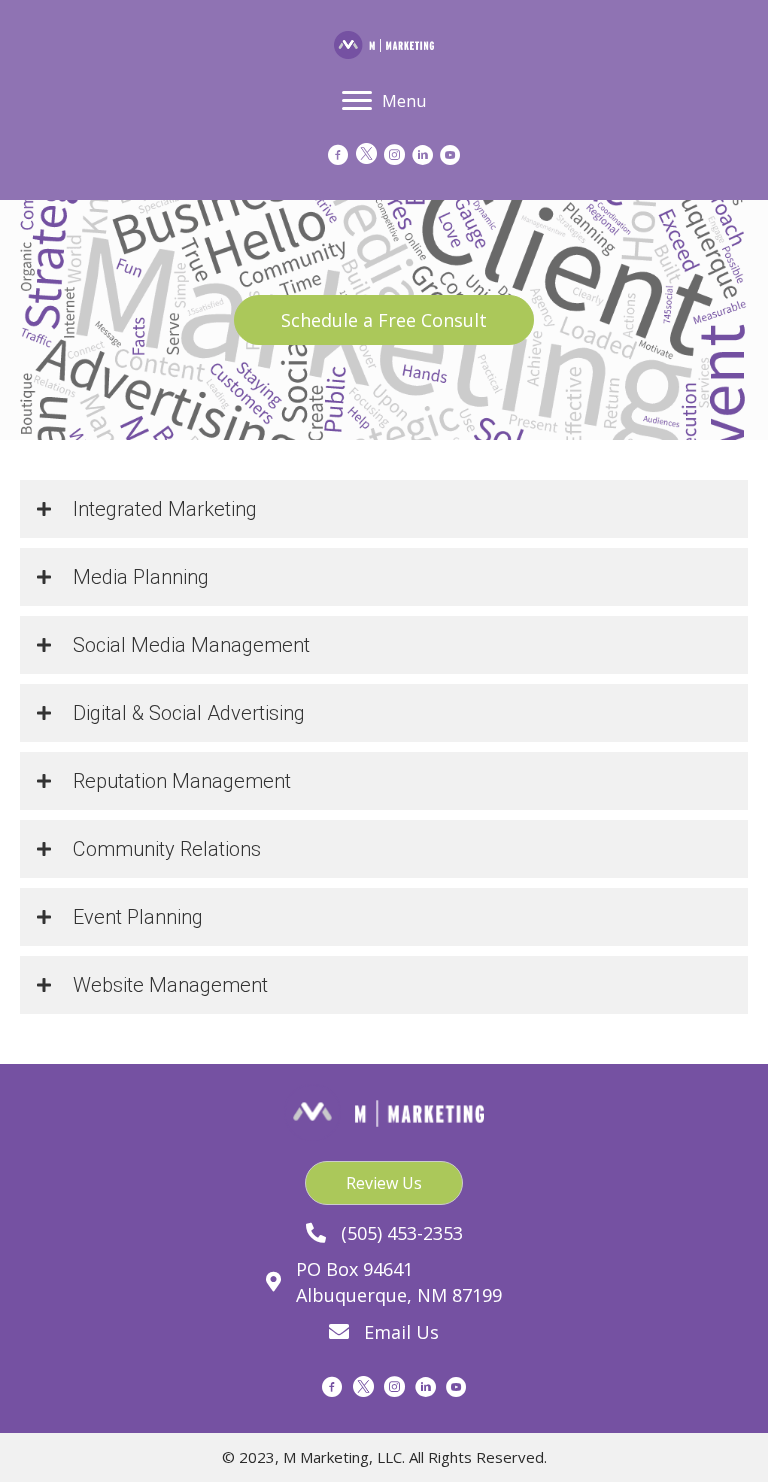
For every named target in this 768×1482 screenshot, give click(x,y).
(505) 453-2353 (402, 1233)
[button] (384, 320)
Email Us (401, 1332)
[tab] (384, 509)
